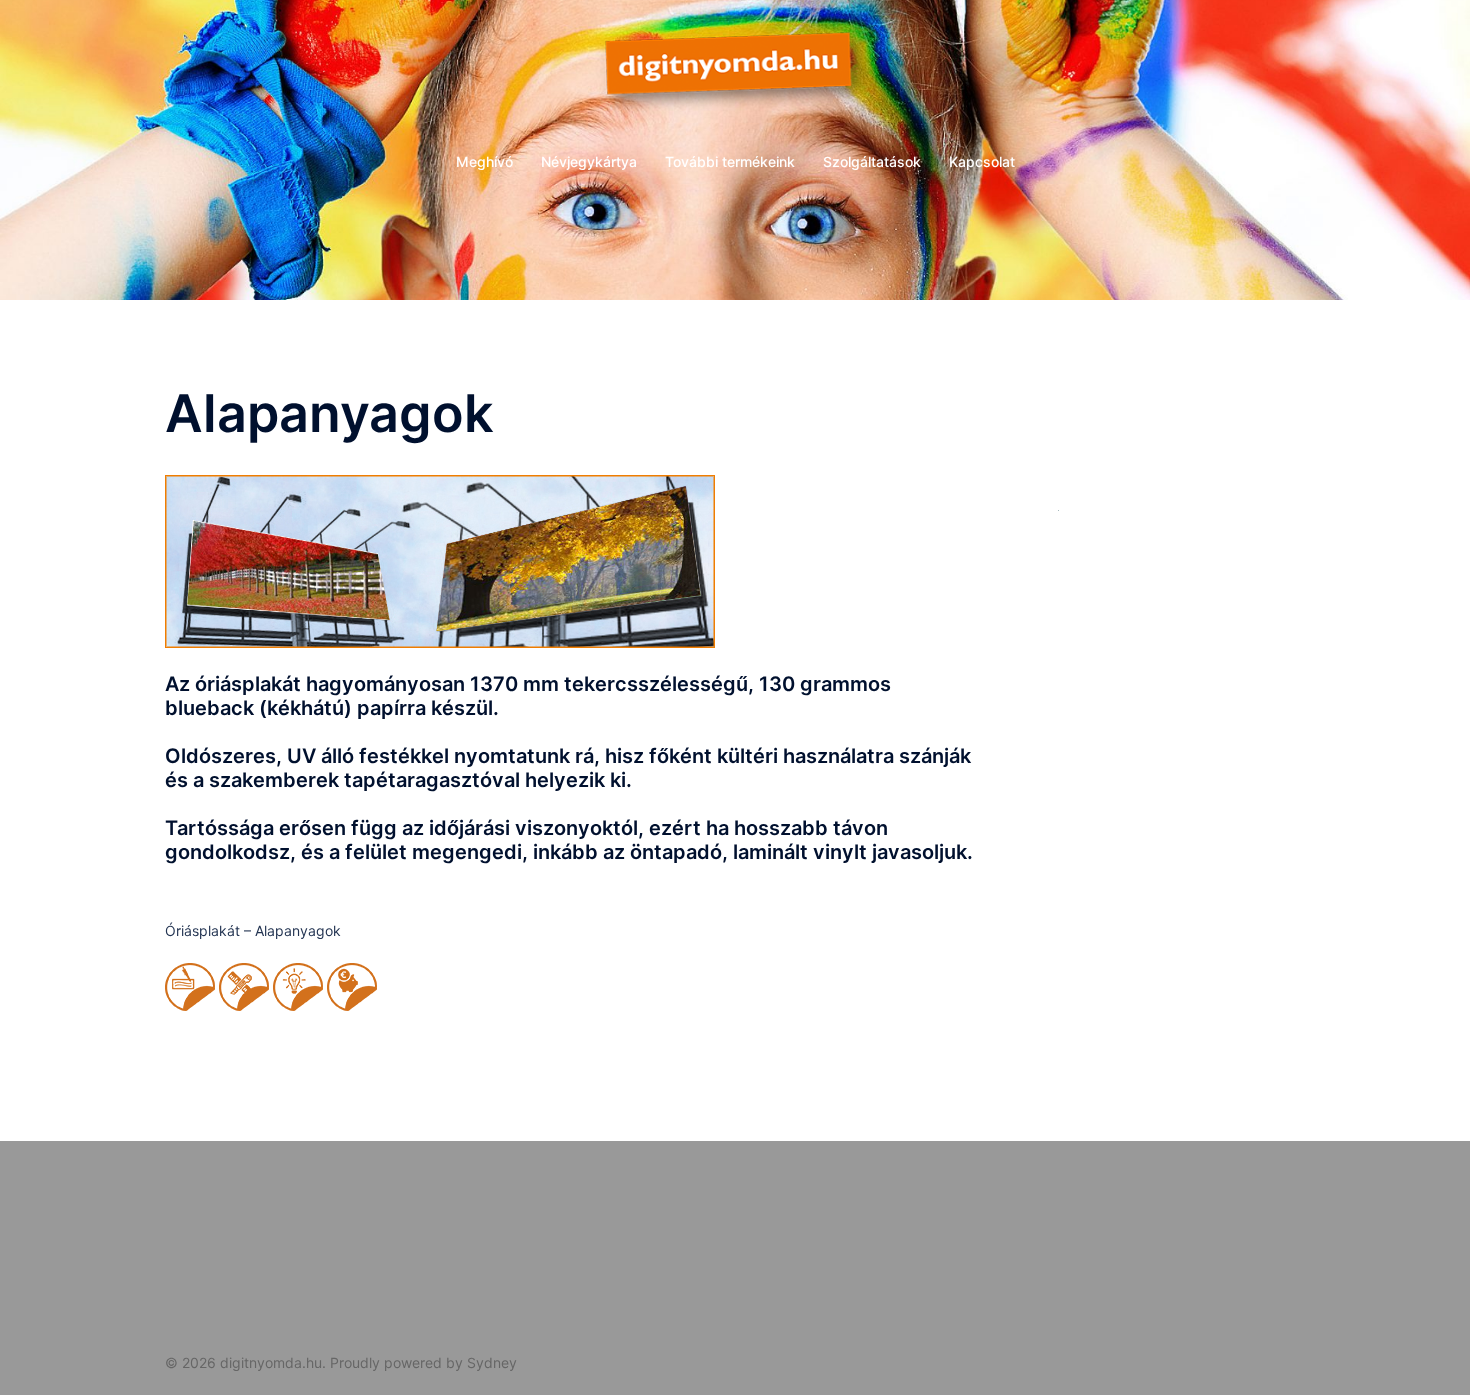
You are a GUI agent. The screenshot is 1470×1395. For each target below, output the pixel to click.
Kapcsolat (982, 161)
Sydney (492, 1362)
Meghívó (484, 161)
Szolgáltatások (872, 161)
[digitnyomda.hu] (734, 75)
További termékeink (730, 161)
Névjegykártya (589, 161)
